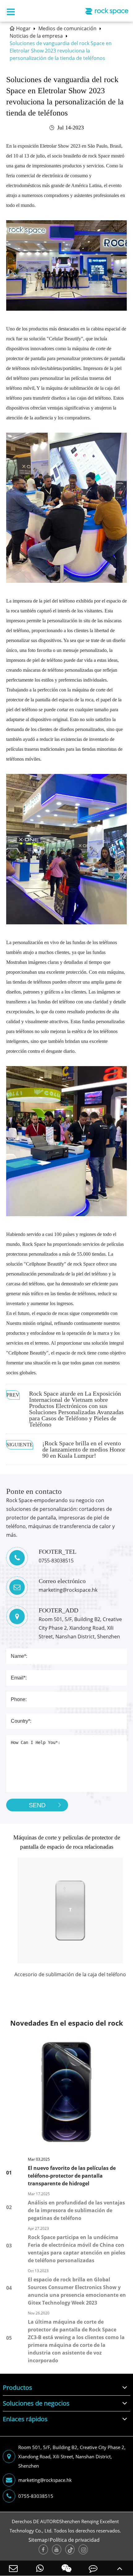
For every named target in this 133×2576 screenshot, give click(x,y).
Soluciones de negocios (36, 2403)
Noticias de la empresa (36, 36)
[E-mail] (13, 2568)
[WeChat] (66, 2568)
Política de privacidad (75, 2540)
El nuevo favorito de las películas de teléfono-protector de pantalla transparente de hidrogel (72, 2176)
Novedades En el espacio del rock (67, 2023)
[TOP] (120, 2568)
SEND (37, 1805)
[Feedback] (93, 2568)
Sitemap (38, 2540)
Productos (17, 2387)
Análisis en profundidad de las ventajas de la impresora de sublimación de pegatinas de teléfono (76, 2210)
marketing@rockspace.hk (45, 2480)
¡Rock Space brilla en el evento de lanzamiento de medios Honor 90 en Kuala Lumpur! (84, 1449)
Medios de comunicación (67, 28)
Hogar (23, 28)
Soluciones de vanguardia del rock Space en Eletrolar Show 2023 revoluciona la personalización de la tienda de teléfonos (61, 51)
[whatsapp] (40, 2568)
